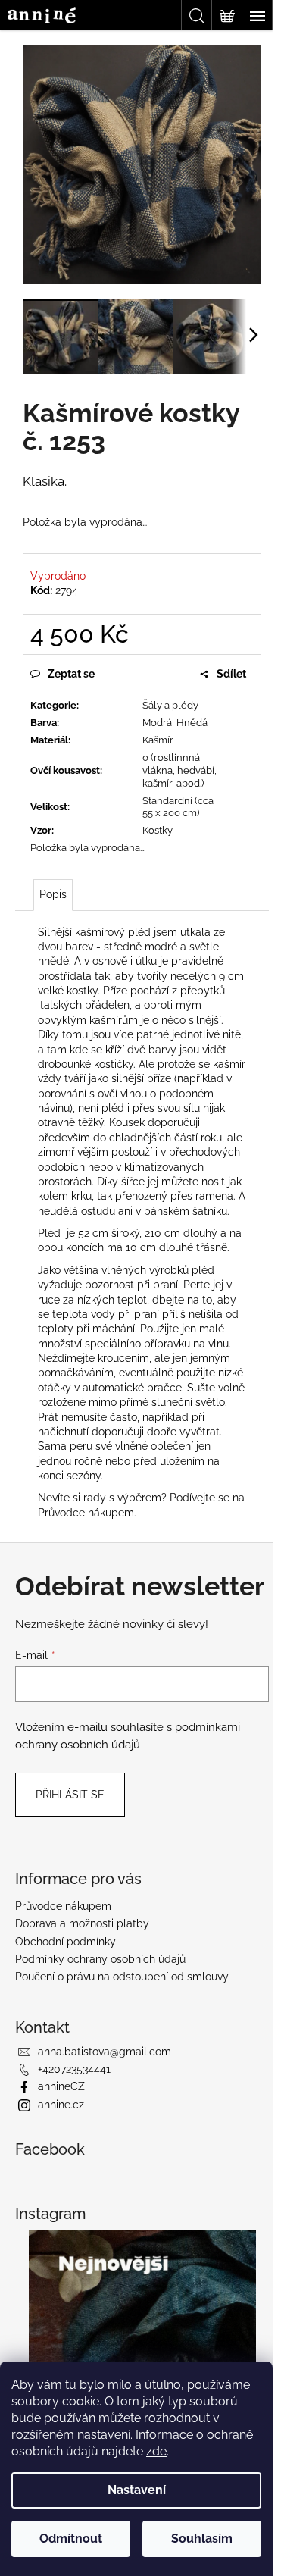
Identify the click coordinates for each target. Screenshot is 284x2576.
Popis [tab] (53, 894)
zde (156, 2451)
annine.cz (61, 2105)
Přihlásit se (70, 1795)
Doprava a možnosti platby (82, 1923)
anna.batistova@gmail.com (105, 2052)
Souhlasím (202, 2538)
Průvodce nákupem (86, 1513)
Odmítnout (71, 2538)
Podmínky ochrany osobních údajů (100, 1959)
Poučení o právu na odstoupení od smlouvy (122, 1977)
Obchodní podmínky (66, 1942)
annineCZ (61, 2086)
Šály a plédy (170, 705)
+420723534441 (74, 2069)
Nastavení (137, 2490)
